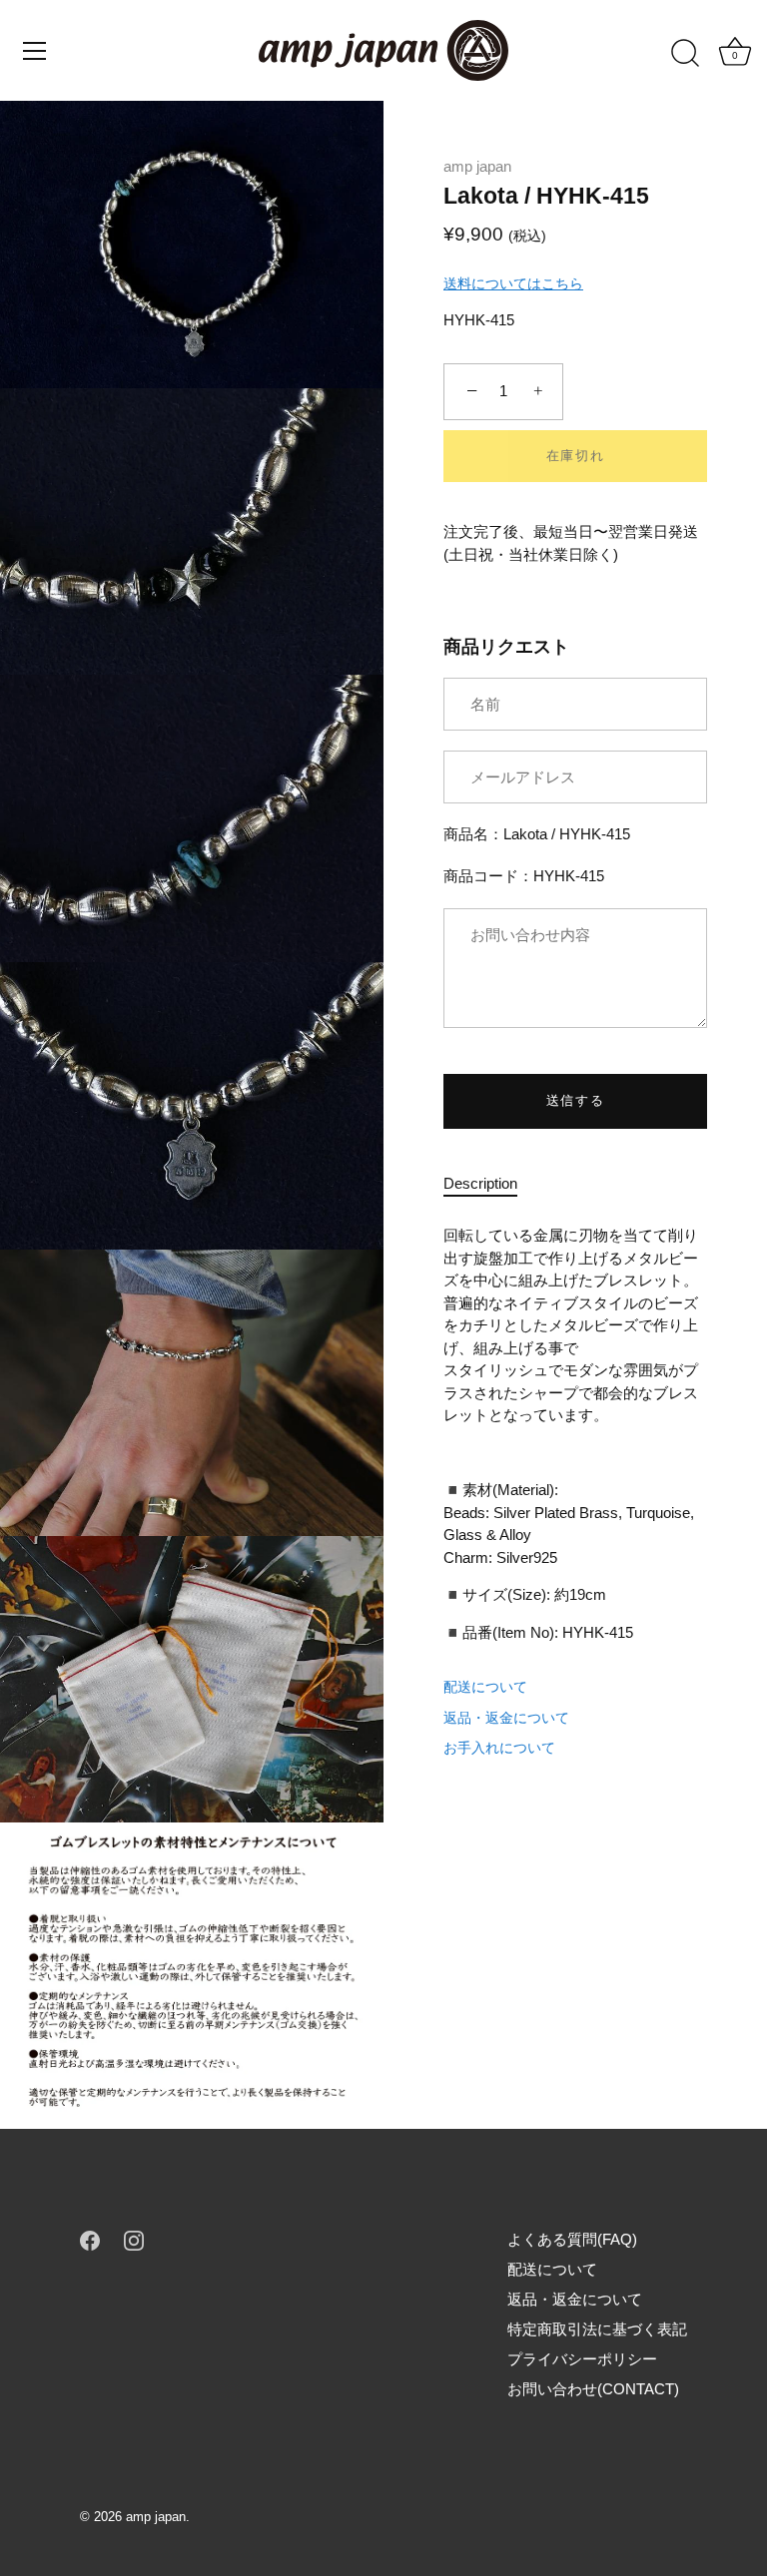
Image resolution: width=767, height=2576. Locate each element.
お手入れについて (499, 1748)
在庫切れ (576, 456)
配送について (485, 1687)
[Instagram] (134, 2239)
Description (480, 1183)
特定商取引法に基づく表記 (597, 2329)
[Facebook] (90, 2239)
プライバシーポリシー (582, 2359)
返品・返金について (506, 1718)
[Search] (685, 54)
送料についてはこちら (513, 283)
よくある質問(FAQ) (572, 2239)
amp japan (477, 166)
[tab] (490, 1184)
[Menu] (35, 51)
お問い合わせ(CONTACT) (593, 2389)
